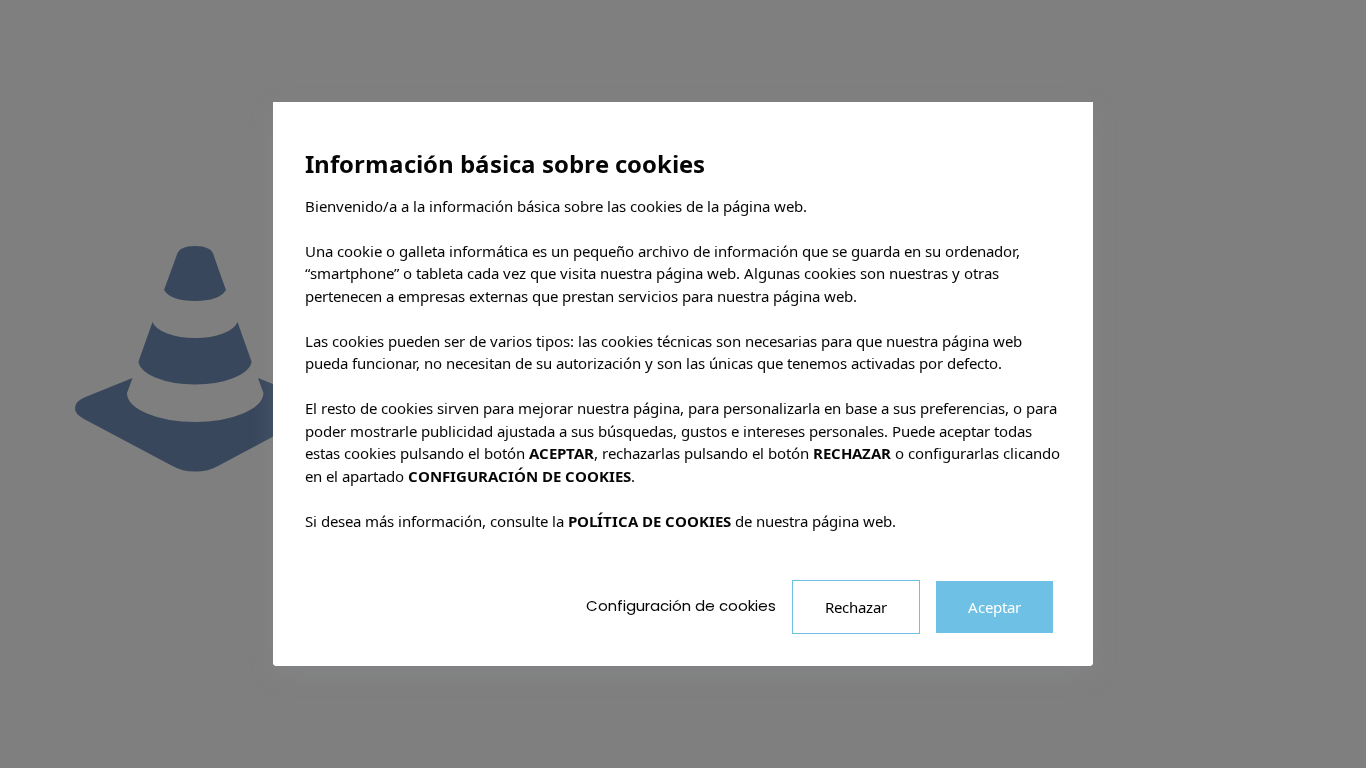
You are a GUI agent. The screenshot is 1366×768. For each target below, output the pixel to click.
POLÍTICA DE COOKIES (649, 521)
